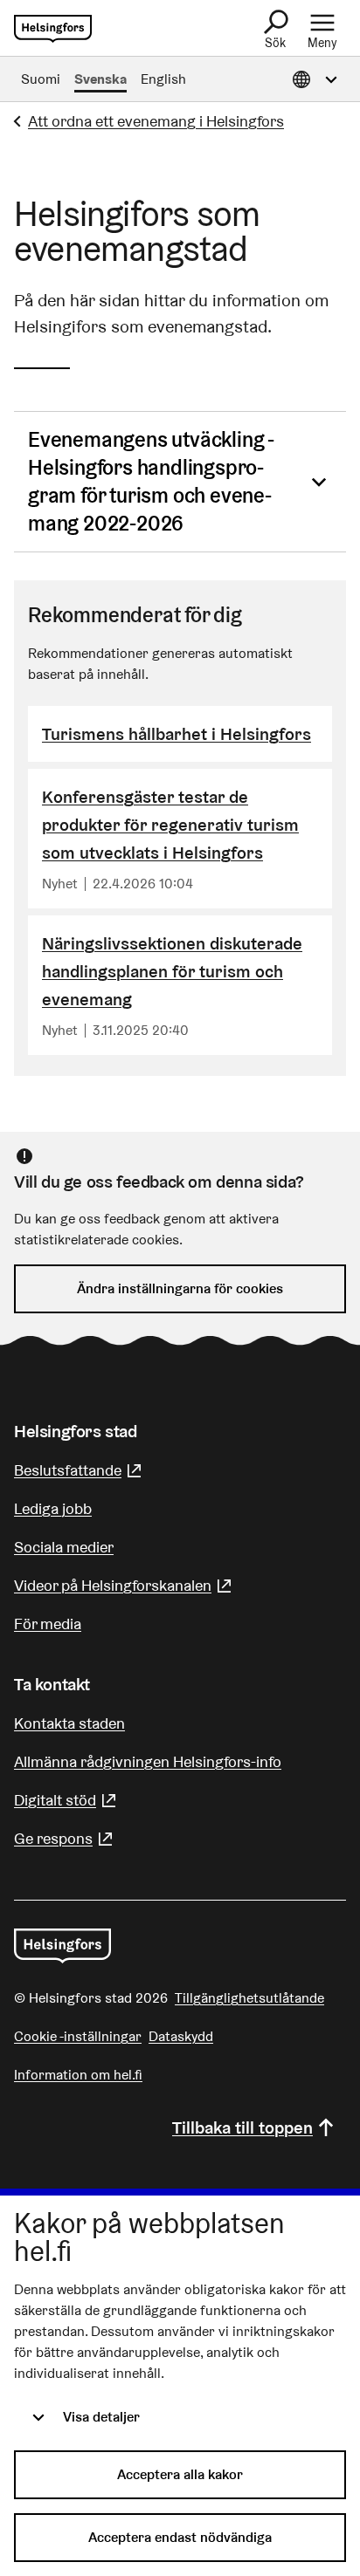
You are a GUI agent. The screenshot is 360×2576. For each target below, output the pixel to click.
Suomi (41, 79)
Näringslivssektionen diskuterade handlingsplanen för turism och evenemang (172, 971)
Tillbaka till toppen (242, 2127)
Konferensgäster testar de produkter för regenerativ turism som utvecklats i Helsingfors (170, 825)
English (163, 79)
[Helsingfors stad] (62, 1946)
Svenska (100, 79)
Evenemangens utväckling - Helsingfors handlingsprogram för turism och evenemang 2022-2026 (151, 481)
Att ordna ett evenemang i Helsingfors (156, 121)
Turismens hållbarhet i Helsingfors (177, 734)
